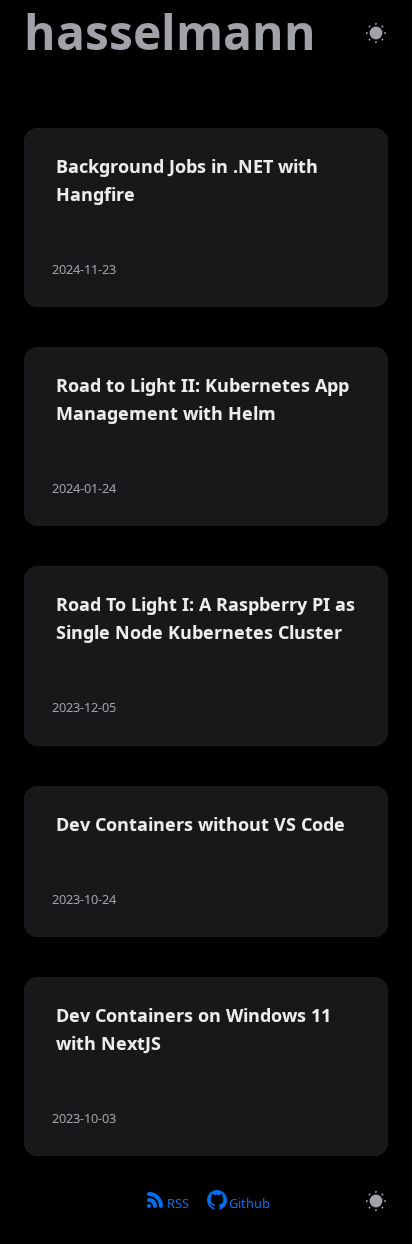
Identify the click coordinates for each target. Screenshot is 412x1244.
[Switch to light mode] (376, 32)
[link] (170, 32)
